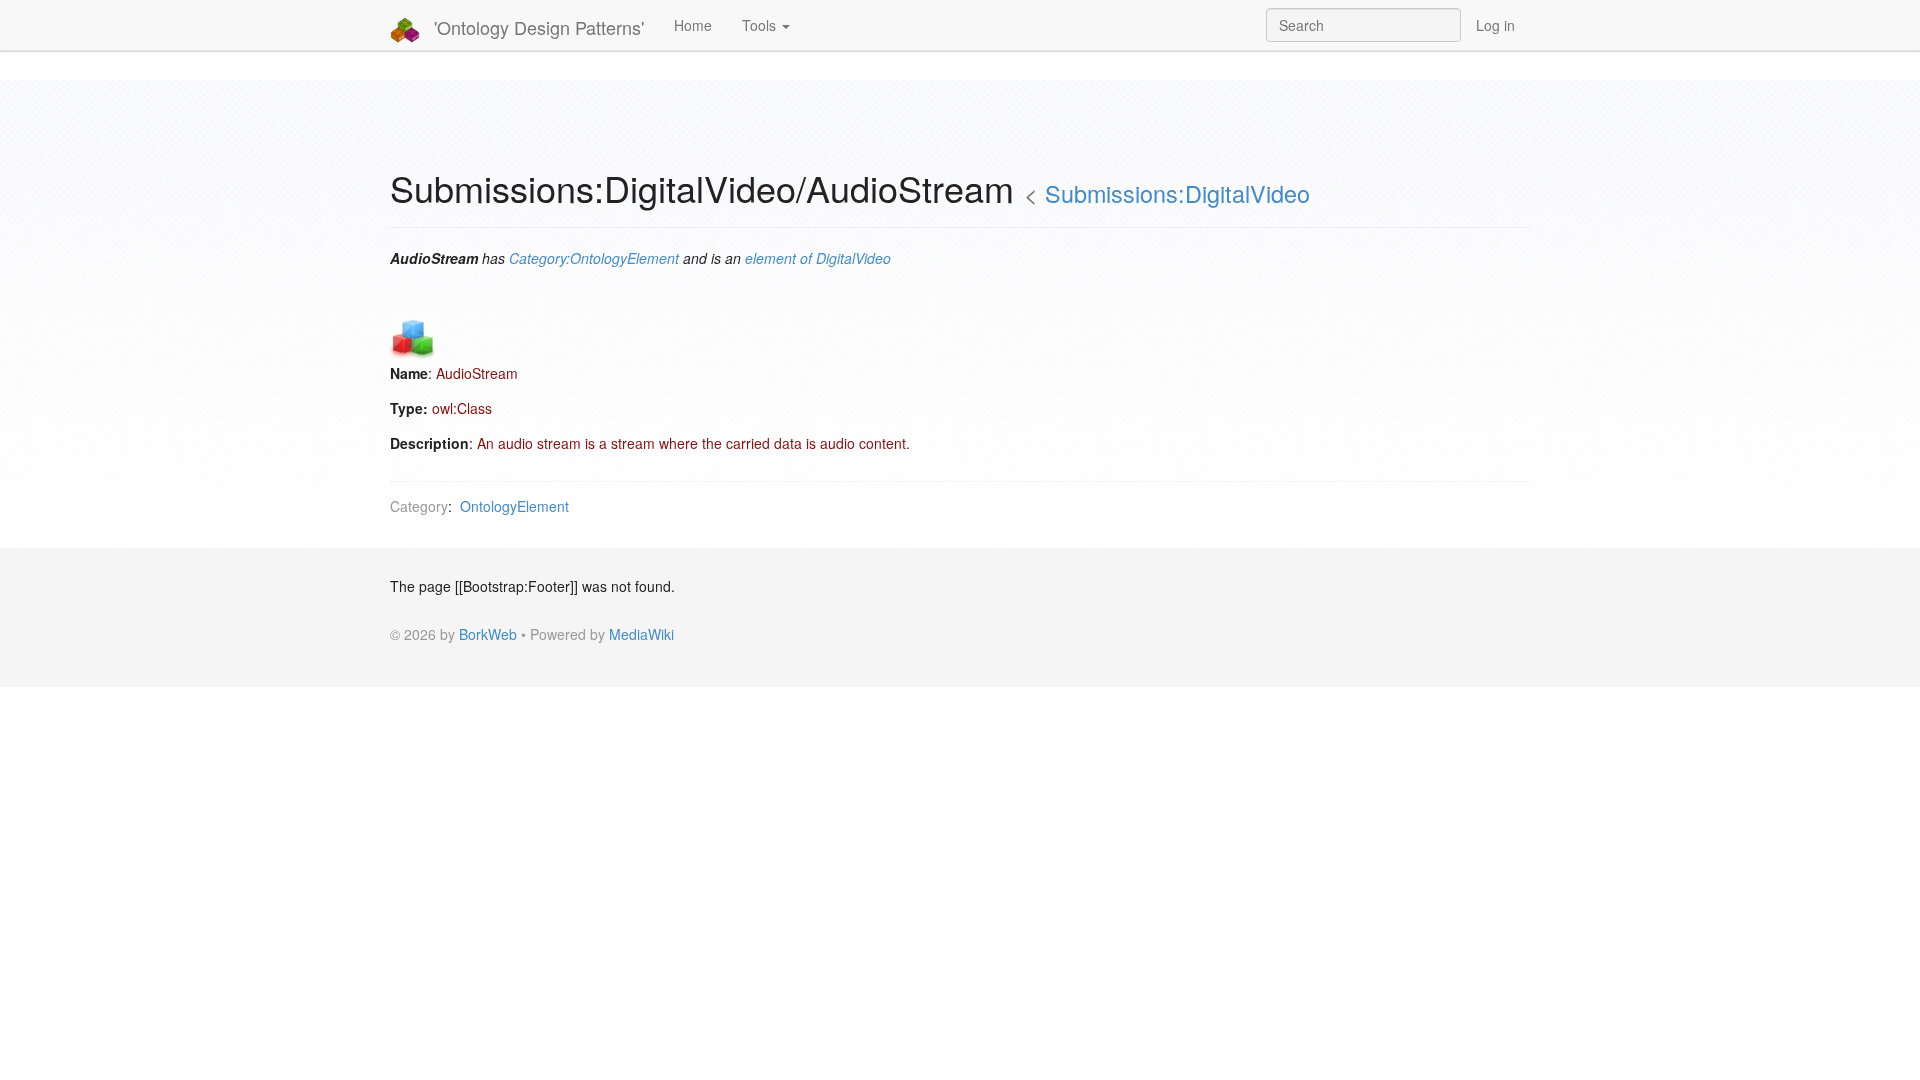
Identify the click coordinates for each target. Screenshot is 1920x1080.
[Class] (412, 338)
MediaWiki (641, 634)
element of (778, 258)
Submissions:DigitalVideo (1177, 193)
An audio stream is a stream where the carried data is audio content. (693, 443)
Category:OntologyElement (594, 258)
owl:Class (462, 408)
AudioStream (477, 373)
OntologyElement (514, 506)
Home (693, 25)
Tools (761, 25)
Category (419, 506)
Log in (1495, 25)
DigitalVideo (853, 258)
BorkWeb (488, 634)
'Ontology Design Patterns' (536, 27)
